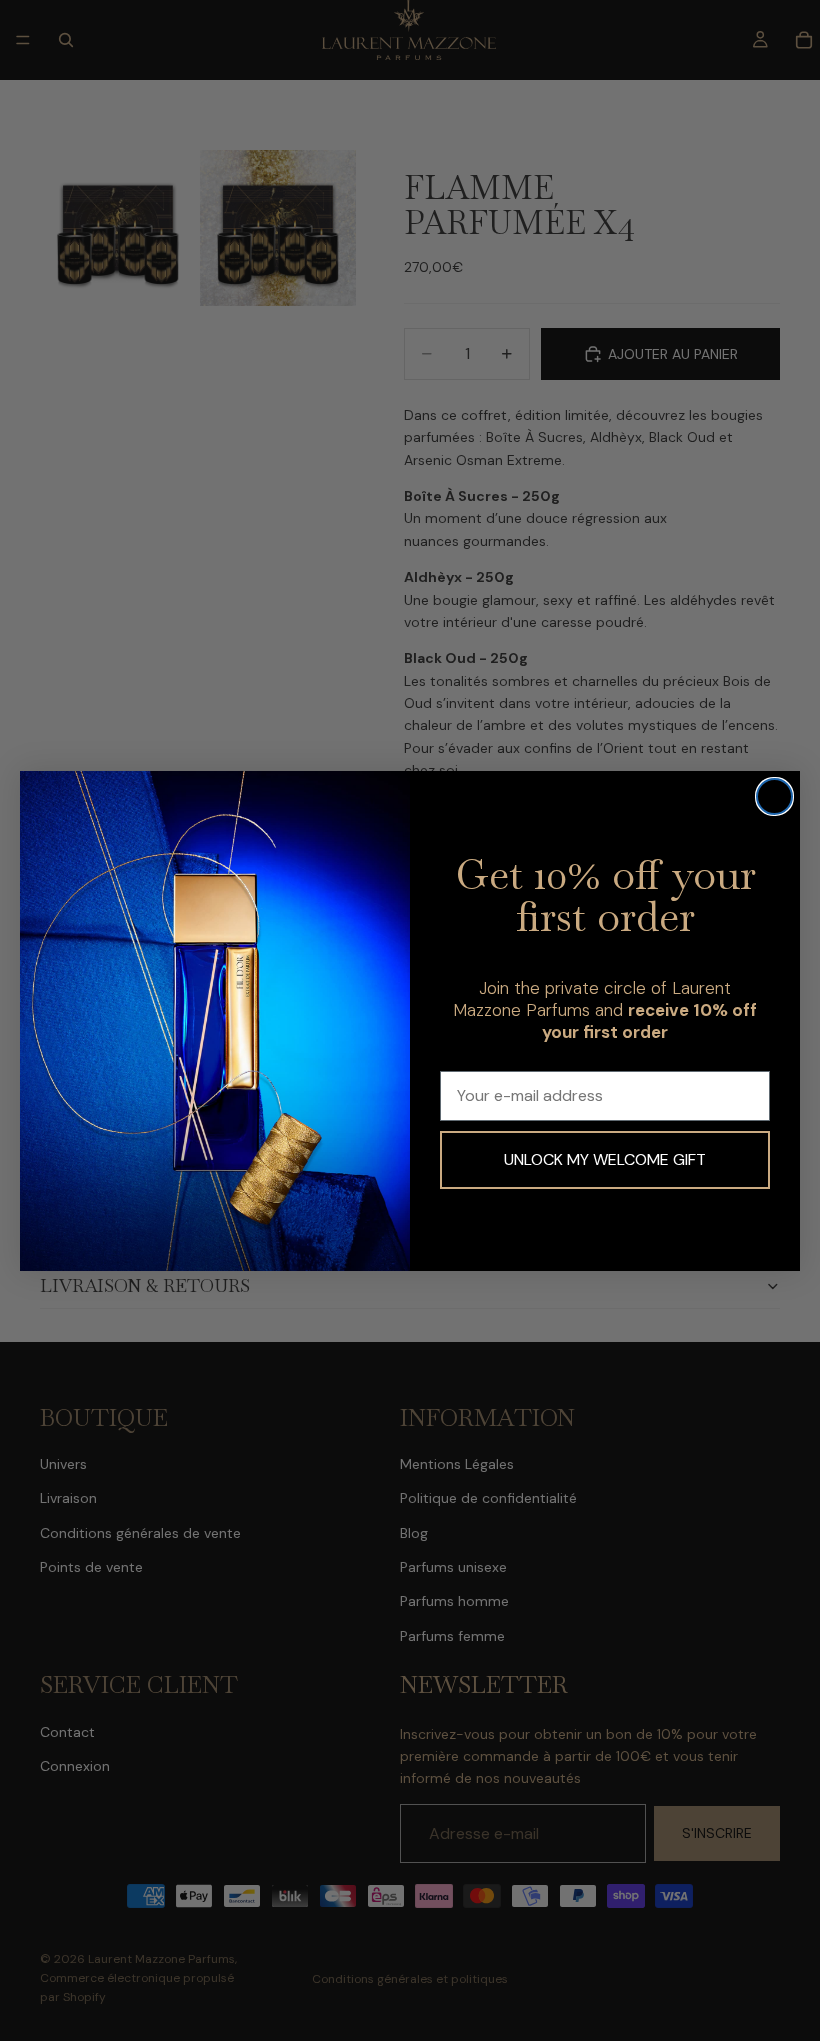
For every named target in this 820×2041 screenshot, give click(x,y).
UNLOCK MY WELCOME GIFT (605, 1159)
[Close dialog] (774, 796)
